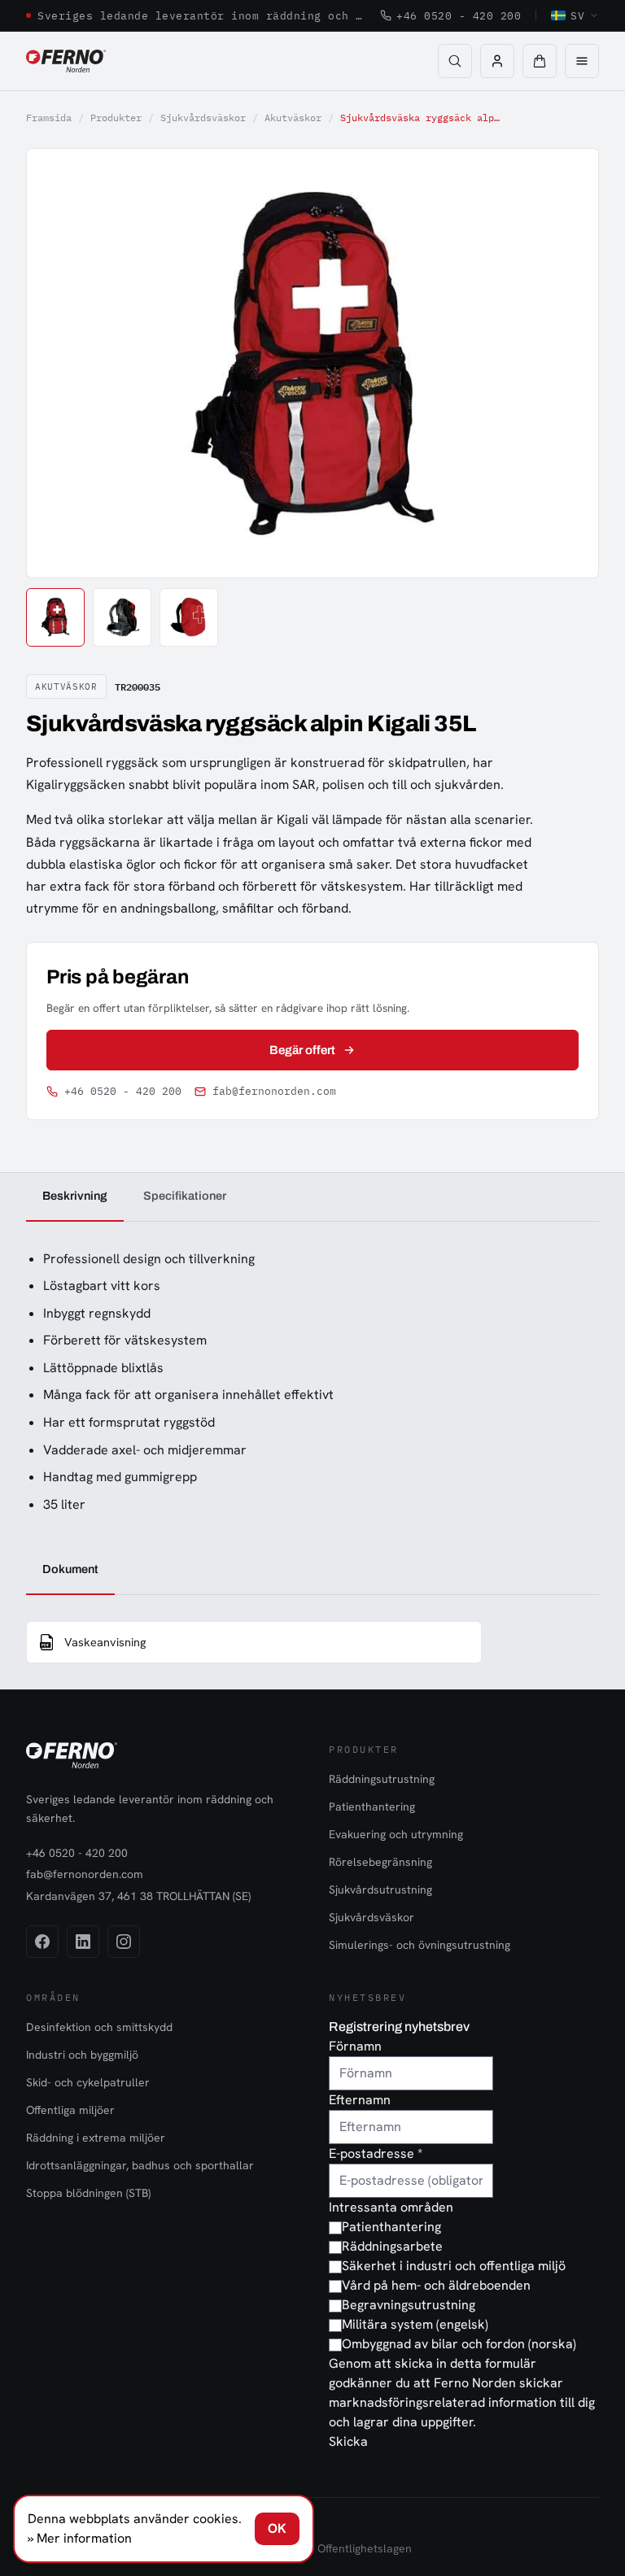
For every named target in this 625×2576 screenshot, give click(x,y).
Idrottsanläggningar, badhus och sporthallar (140, 2165)
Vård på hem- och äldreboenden (436, 2285)
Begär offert (303, 1050)
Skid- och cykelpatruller (88, 2082)
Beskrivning (75, 1196)
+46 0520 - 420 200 (459, 15)
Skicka (348, 2441)
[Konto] (497, 61)
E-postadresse (376, 2153)
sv (577, 15)
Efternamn (360, 2100)
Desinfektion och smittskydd (99, 2027)
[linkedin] (83, 1942)
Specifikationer (185, 1196)
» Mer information (80, 2538)
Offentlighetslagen (365, 2548)
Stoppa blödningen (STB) (88, 2193)
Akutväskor (293, 118)
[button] (540, 61)
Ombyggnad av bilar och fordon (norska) (459, 2344)
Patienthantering (372, 1807)
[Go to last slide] (57, 363)
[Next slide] (568, 363)
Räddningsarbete (392, 2246)
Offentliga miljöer (70, 2110)
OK (277, 2528)
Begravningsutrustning (409, 2305)
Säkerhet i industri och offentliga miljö (454, 2266)
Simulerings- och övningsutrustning (420, 1945)
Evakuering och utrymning (396, 1834)
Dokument (70, 1569)
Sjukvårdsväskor (203, 118)
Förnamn (355, 2046)
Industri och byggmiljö (82, 2055)
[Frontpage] (66, 61)
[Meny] (582, 61)
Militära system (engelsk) (415, 2324)
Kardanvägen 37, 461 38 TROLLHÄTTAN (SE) (138, 1896)
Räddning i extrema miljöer (96, 2138)
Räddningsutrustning (382, 1779)
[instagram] (124, 1942)
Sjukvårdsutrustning (380, 1890)
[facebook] (42, 1942)
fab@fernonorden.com (274, 1091)
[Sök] (455, 61)
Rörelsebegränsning (380, 1862)
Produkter (116, 118)
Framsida (49, 118)
